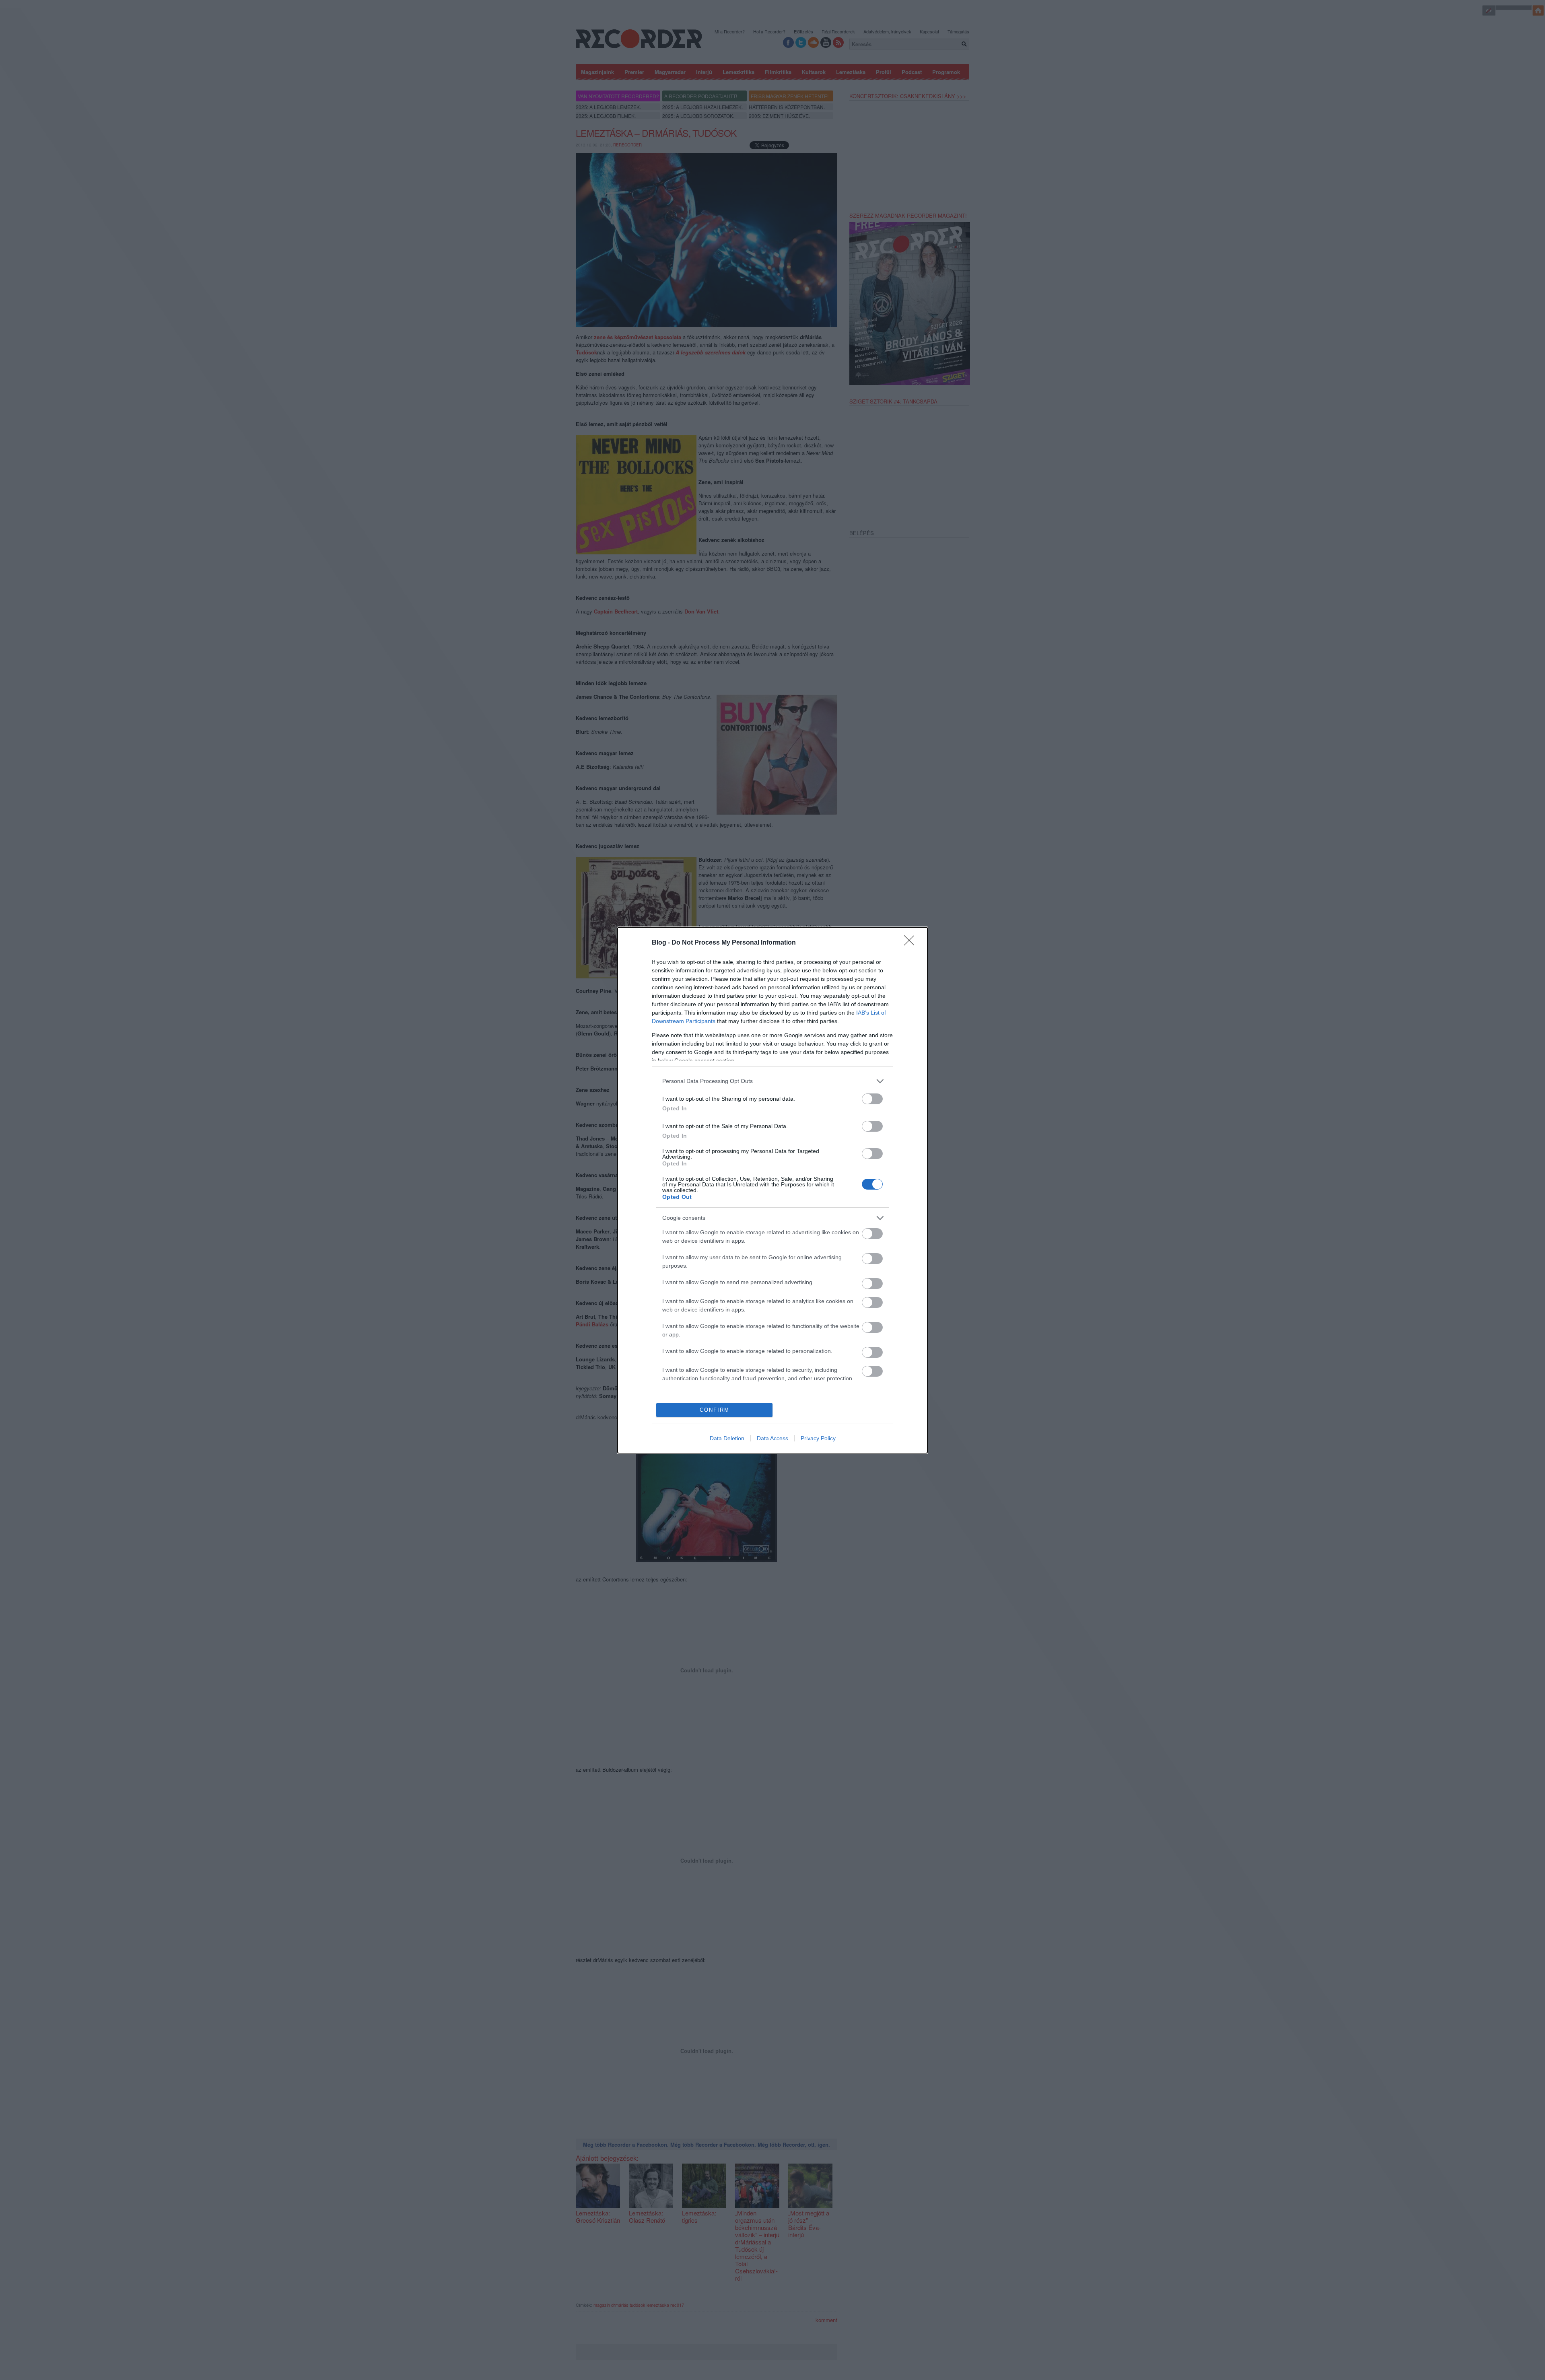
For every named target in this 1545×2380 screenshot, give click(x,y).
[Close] (912, 943)
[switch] (872, 1099)
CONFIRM (715, 1410)
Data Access (772, 1438)
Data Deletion (727, 1438)
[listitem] (772, 1081)
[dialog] (772, 1190)
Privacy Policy (818, 1438)
